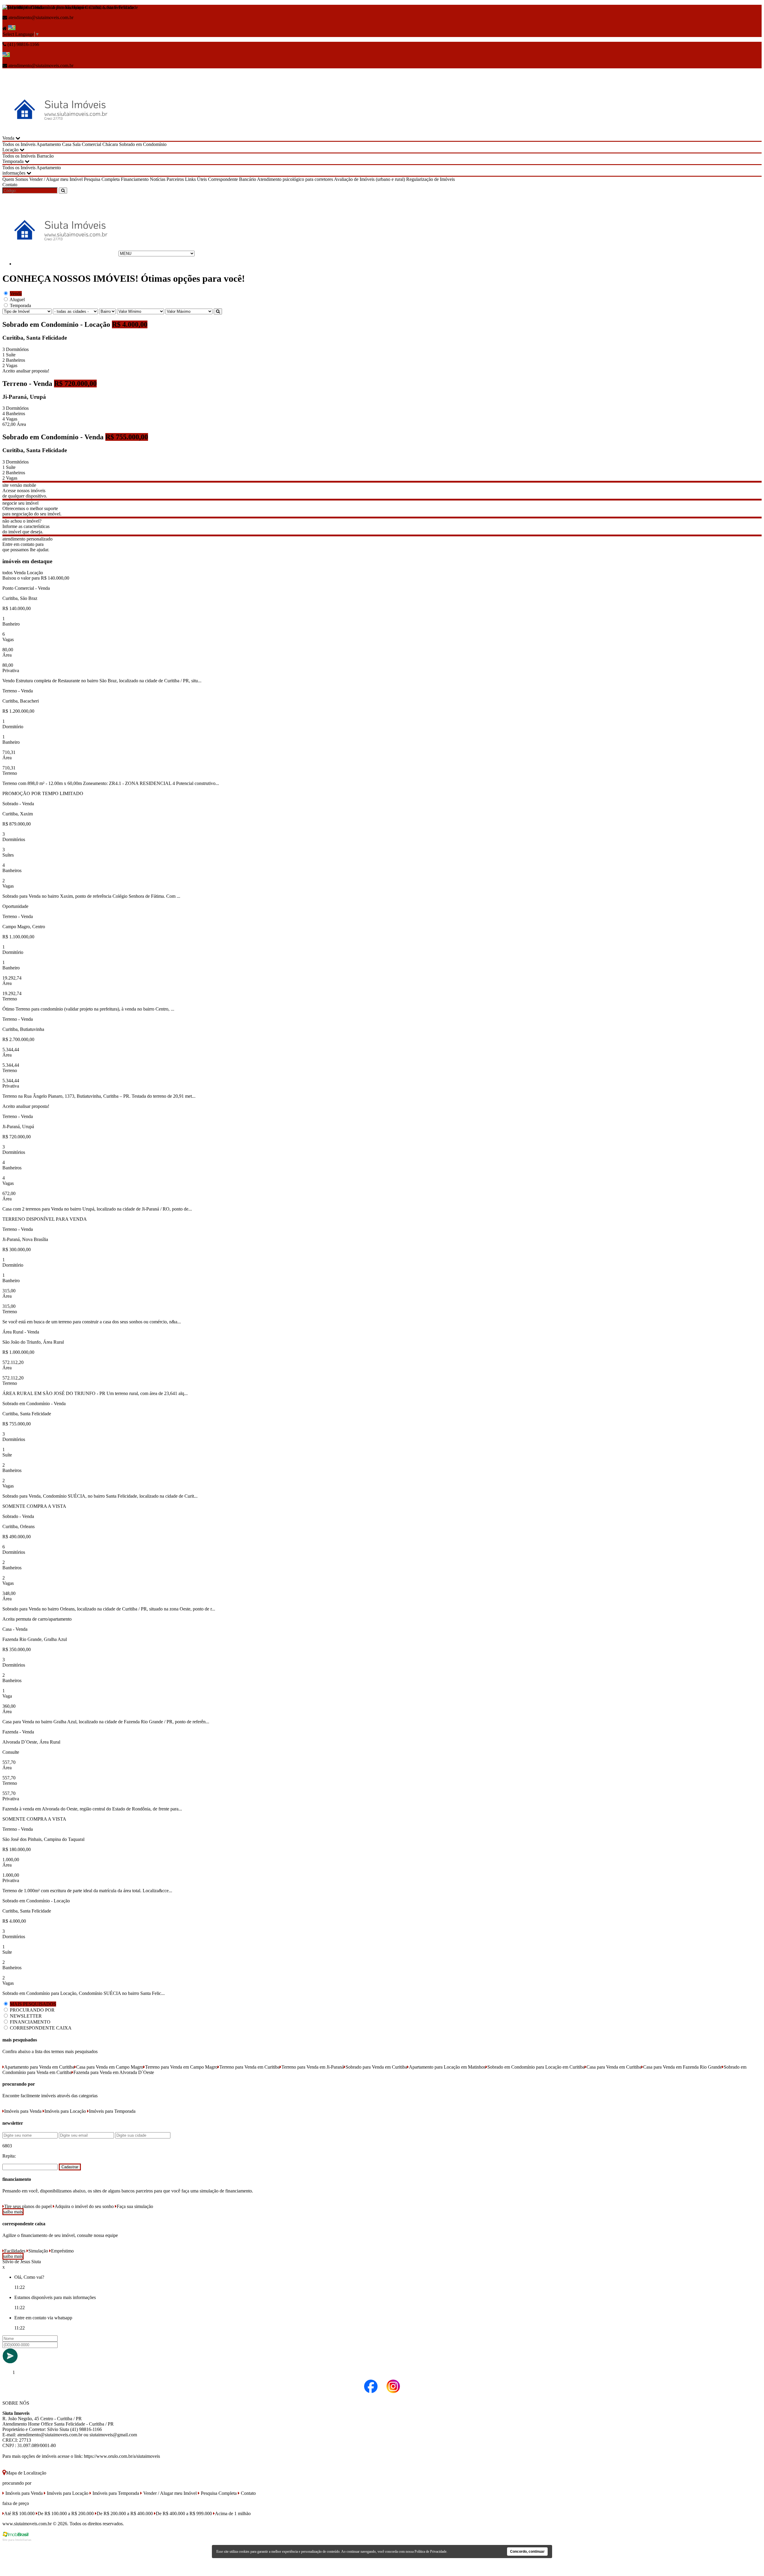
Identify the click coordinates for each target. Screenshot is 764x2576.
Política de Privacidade (430, 2552)
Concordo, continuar (527, 2552)
